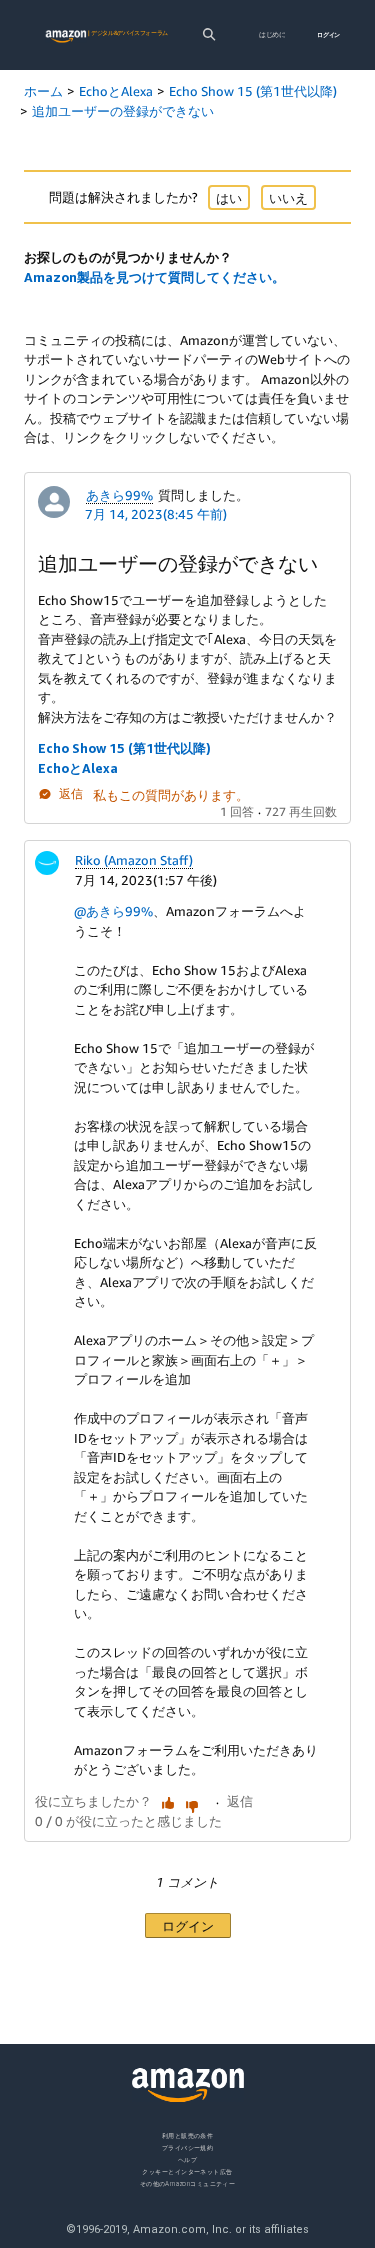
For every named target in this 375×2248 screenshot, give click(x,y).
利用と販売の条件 (188, 2135)
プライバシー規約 (188, 2147)
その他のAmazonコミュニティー (188, 2183)
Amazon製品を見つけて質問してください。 (154, 277)
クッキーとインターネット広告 (187, 2171)
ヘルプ (187, 2159)
